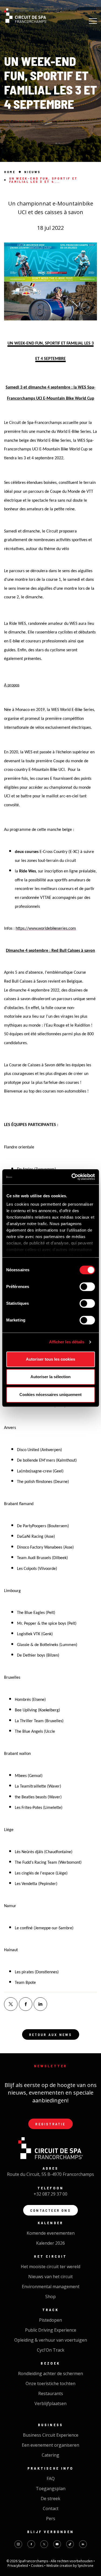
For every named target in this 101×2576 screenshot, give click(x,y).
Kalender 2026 (50, 2243)
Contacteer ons (50, 2210)
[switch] (87, 1287)
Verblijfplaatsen (50, 2403)
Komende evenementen (51, 2233)
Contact (51, 2508)
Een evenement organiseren (50, 2445)
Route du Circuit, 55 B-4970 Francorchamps (50, 2174)
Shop (50, 2297)
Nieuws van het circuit (50, 2277)
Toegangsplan (51, 2489)
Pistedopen (50, 2320)
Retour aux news (51, 2034)
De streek (50, 2499)
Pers (51, 2518)
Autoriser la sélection (50, 1377)
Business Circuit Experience (51, 2435)
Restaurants (51, 2393)
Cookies (38, 2566)
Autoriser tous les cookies (50, 1359)
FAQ (51, 2479)
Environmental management (51, 2287)
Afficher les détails (67, 1342)
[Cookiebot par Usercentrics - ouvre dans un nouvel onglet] (72, 1177)
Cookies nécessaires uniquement (50, 1395)
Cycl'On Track (51, 2350)
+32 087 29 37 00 (50, 2194)
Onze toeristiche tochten (50, 2383)
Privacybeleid (18, 2566)
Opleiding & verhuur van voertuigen (51, 2340)
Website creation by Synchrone (70, 2566)
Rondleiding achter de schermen (50, 2373)
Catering (50, 2455)
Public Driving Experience (51, 2330)
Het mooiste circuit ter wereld (50, 2267)
